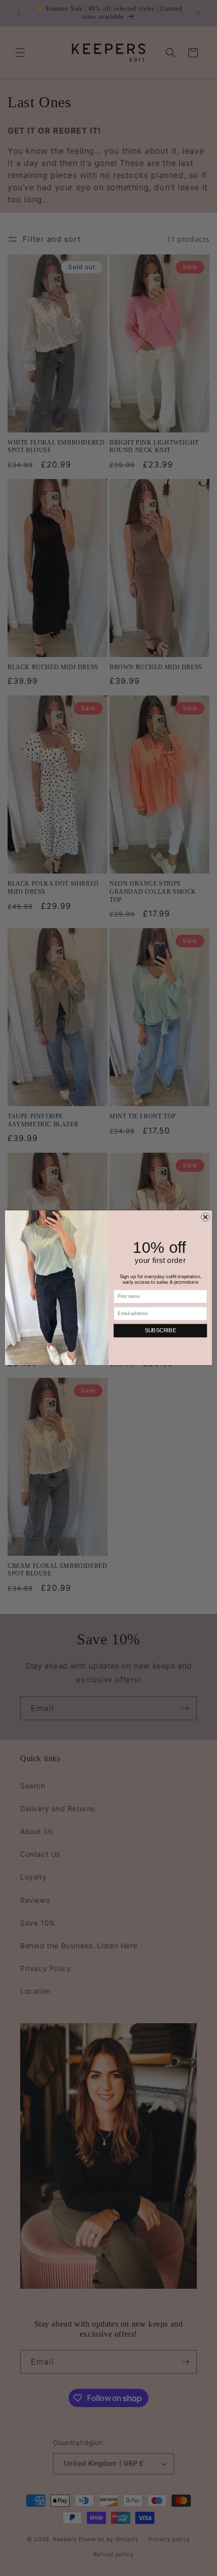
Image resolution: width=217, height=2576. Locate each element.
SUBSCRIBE (160, 1331)
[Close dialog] (206, 1217)
